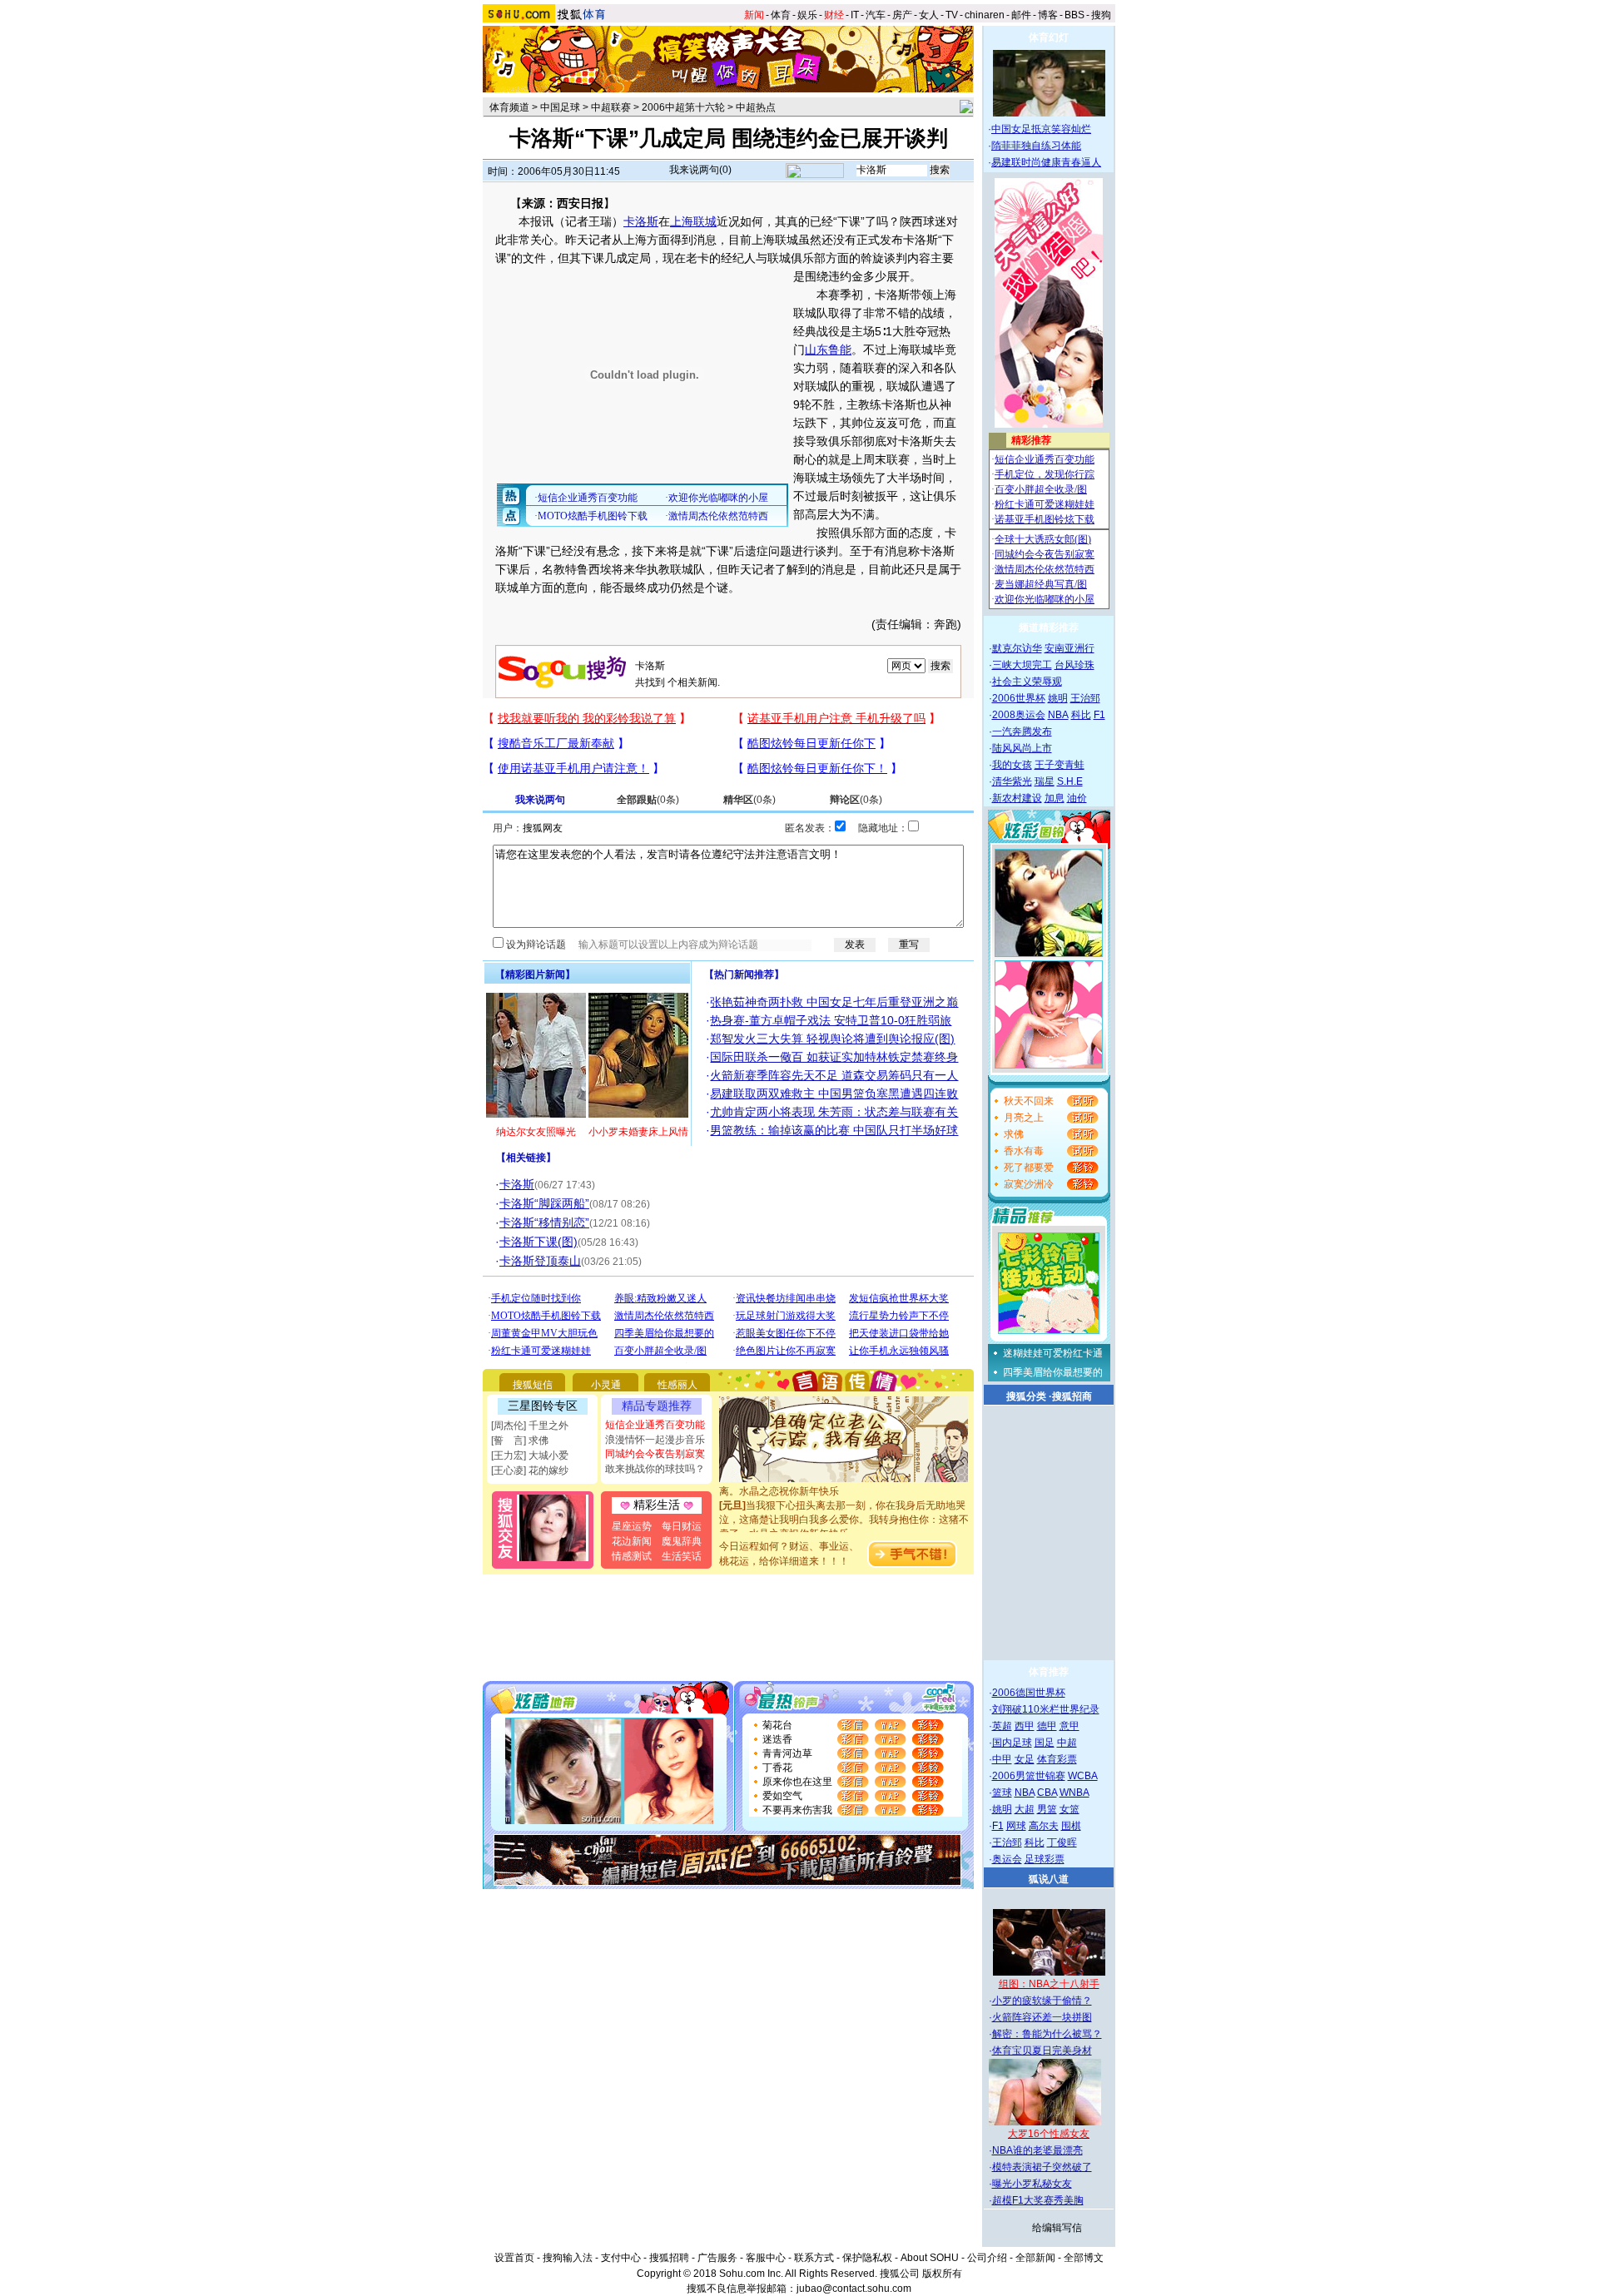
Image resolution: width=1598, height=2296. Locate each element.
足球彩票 (1045, 1859)
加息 (1055, 798)
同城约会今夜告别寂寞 (655, 1454)
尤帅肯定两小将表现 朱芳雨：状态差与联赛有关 (834, 1112)
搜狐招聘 (669, 2258)
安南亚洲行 (1069, 648)
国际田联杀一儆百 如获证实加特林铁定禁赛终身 (834, 1057)
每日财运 (682, 1526)
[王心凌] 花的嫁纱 (530, 1470)
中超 (1067, 1743)
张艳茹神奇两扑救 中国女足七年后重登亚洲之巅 (834, 1002)
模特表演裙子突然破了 (1042, 2167)
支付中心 (621, 2258)
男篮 (1047, 1809)
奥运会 (1007, 1859)
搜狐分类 (1026, 1396)
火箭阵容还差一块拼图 (1042, 2017)
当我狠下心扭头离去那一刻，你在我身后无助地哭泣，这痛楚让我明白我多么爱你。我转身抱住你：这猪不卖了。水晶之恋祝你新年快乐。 (844, 1504)
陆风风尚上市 (1022, 748)
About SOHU (930, 2258)
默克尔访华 (1017, 648)
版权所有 (942, 2274)
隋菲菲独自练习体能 (1036, 146)
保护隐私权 (867, 2258)
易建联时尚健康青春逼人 (1046, 162)
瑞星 (1045, 781)
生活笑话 (682, 1556)
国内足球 (1012, 1743)
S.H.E (1070, 781)
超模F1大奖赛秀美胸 (1038, 2200)
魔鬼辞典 (682, 1541)
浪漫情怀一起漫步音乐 (655, 1440)
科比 (1081, 715)
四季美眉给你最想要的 (1053, 1372)
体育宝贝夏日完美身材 (1042, 2051)
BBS (1074, 15)
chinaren (985, 15)
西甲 (1025, 1726)
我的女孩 (1012, 765)
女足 (1025, 1759)
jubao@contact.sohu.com (854, 2289)
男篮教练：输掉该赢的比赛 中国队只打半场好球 (834, 1130)
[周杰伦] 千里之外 (530, 1426)
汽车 (876, 15)
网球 (1016, 1826)
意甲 (1069, 1726)
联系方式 (814, 2258)
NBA (1058, 715)
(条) (648, 800)
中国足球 (560, 107)
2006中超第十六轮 (683, 107)
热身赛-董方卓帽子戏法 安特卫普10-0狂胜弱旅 (831, 1020)
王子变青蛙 (1060, 765)
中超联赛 (611, 107)
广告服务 (717, 2258)
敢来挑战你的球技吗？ (655, 1469)
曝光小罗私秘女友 (1032, 2184)
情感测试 (632, 1556)
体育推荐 (1049, 1672)
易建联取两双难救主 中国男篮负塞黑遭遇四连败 (834, 1093)
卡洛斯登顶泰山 (540, 1261)
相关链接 (526, 1158)
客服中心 (766, 2258)
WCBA (1083, 1776)
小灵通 (606, 1385)
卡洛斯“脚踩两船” (544, 1203)
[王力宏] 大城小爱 (530, 1455)
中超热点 (756, 107)
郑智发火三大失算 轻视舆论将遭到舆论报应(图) (832, 1039)
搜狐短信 (533, 1385)
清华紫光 (1012, 781)
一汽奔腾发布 (1022, 731)
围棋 (1071, 1826)
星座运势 (632, 1526)
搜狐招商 (1072, 1396)
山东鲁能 (828, 350)
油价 (1077, 798)
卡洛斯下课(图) (538, 1242)
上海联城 (693, 221)
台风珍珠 (1074, 665)
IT (855, 15)
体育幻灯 (1049, 37)
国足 (1045, 1743)
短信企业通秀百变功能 (655, 1425)
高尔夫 (1044, 1826)
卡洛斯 (641, 221)
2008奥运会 (1019, 715)
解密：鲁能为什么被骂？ (1047, 2034)
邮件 (1021, 15)
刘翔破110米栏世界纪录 (1046, 1709)
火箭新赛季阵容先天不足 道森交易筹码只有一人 (834, 1075)
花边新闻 (632, 1541)
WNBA (1074, 1793)
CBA (1047, 1793)
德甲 (1047, 1726)
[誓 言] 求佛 (520, 1441)
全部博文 (1084, 2258)
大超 (1025, 1809)
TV (952, 15)
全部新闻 (1035, 2258)
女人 (929, 15)
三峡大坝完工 (1022, 665)
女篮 (1069, 1809)
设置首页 (514, 2258)
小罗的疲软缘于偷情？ (1042, 2001)
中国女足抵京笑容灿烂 (1041, 129)
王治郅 (1085, 698)
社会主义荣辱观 (1027, 682)
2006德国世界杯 (1029, 1693)
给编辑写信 (1057, 2228)
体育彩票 (1057, 1759)
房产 (902, 15)
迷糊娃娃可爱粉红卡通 (1053, 1353)
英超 (1002, 1726)
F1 (1099, 715)
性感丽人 (677, 1385)
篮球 (1002, 1793)
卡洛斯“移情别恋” (544, 1222)
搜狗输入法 (568, 2258)
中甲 (1002, 1759)
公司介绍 (987, 2258)
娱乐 (807, 15)
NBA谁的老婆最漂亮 (1037, 2150)
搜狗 (1101, 15)
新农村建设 (1017, 798)
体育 (781, 15)
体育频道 (509, 107)
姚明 (1058, 698)
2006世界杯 (1019, 698)
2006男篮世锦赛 (1029, 1776)
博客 (1048, 15)
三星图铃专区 (543, 1406)
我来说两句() (700, 170)
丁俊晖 (1062, 1842)
